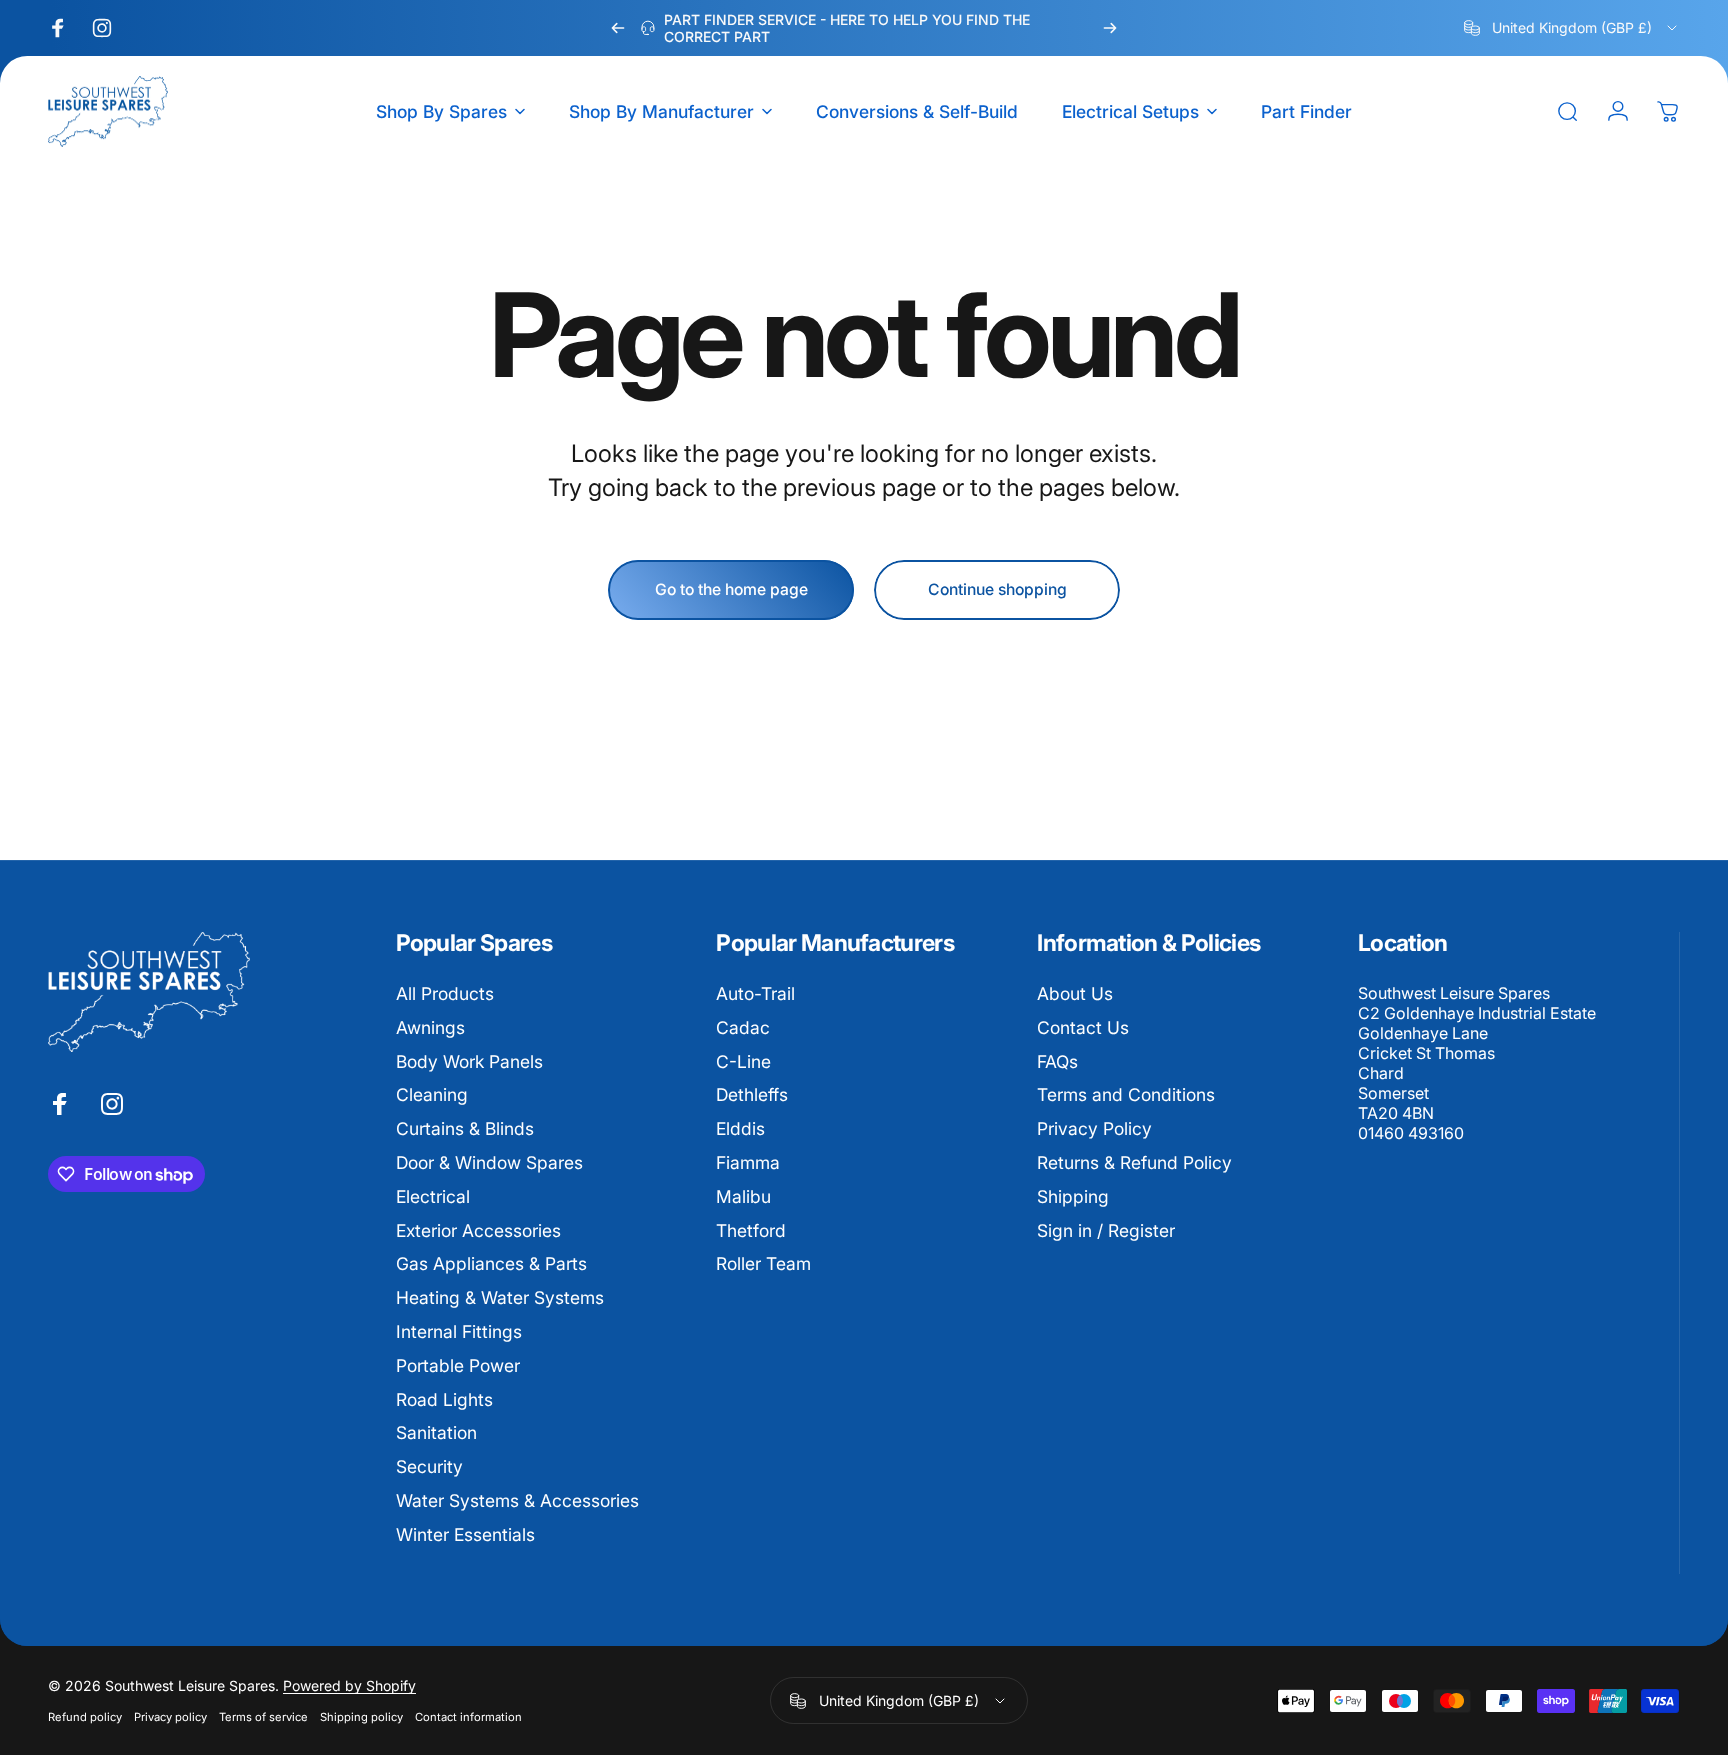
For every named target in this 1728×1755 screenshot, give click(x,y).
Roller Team (763, 1264)
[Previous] (618, 28)
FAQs (1057, 1061)
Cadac (743, 1027)
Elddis (740, 1128)
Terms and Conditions (1126, 1095)
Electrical (433, 1196)
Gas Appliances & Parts (491, 1264)
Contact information (468, 1717)
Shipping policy (361, 1717)
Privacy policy (170, 1717)
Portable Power (458, 1365)
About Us (1075, 993)
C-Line (743, 1061)
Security (429, 1467)
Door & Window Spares (489, 1162)
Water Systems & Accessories (517, 1500)
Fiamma (748, 1162)
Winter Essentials (465, 1534)
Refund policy (85, 1717)
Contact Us (1083, 1027)
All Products (445, 993)
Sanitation (436, 1433)
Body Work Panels (469, 1061)
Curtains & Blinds (465, 1128)
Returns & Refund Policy (1134, 1162)
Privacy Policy (1094, 1128)
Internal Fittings (459, 1331)
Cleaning (432, 1095)
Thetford (751, 1230)
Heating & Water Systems (500, 1297)
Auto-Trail (755, 993)
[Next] (1110, 28)
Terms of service (263, 1717)
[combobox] (1572, 28)
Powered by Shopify (349, 1685)
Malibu (743, 1196)
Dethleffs (752, 1095)
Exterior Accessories (478, 1230)
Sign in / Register (1106, 1230)
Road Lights (444, 1399)
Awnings (430, 1027)
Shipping (1073, 1196)
